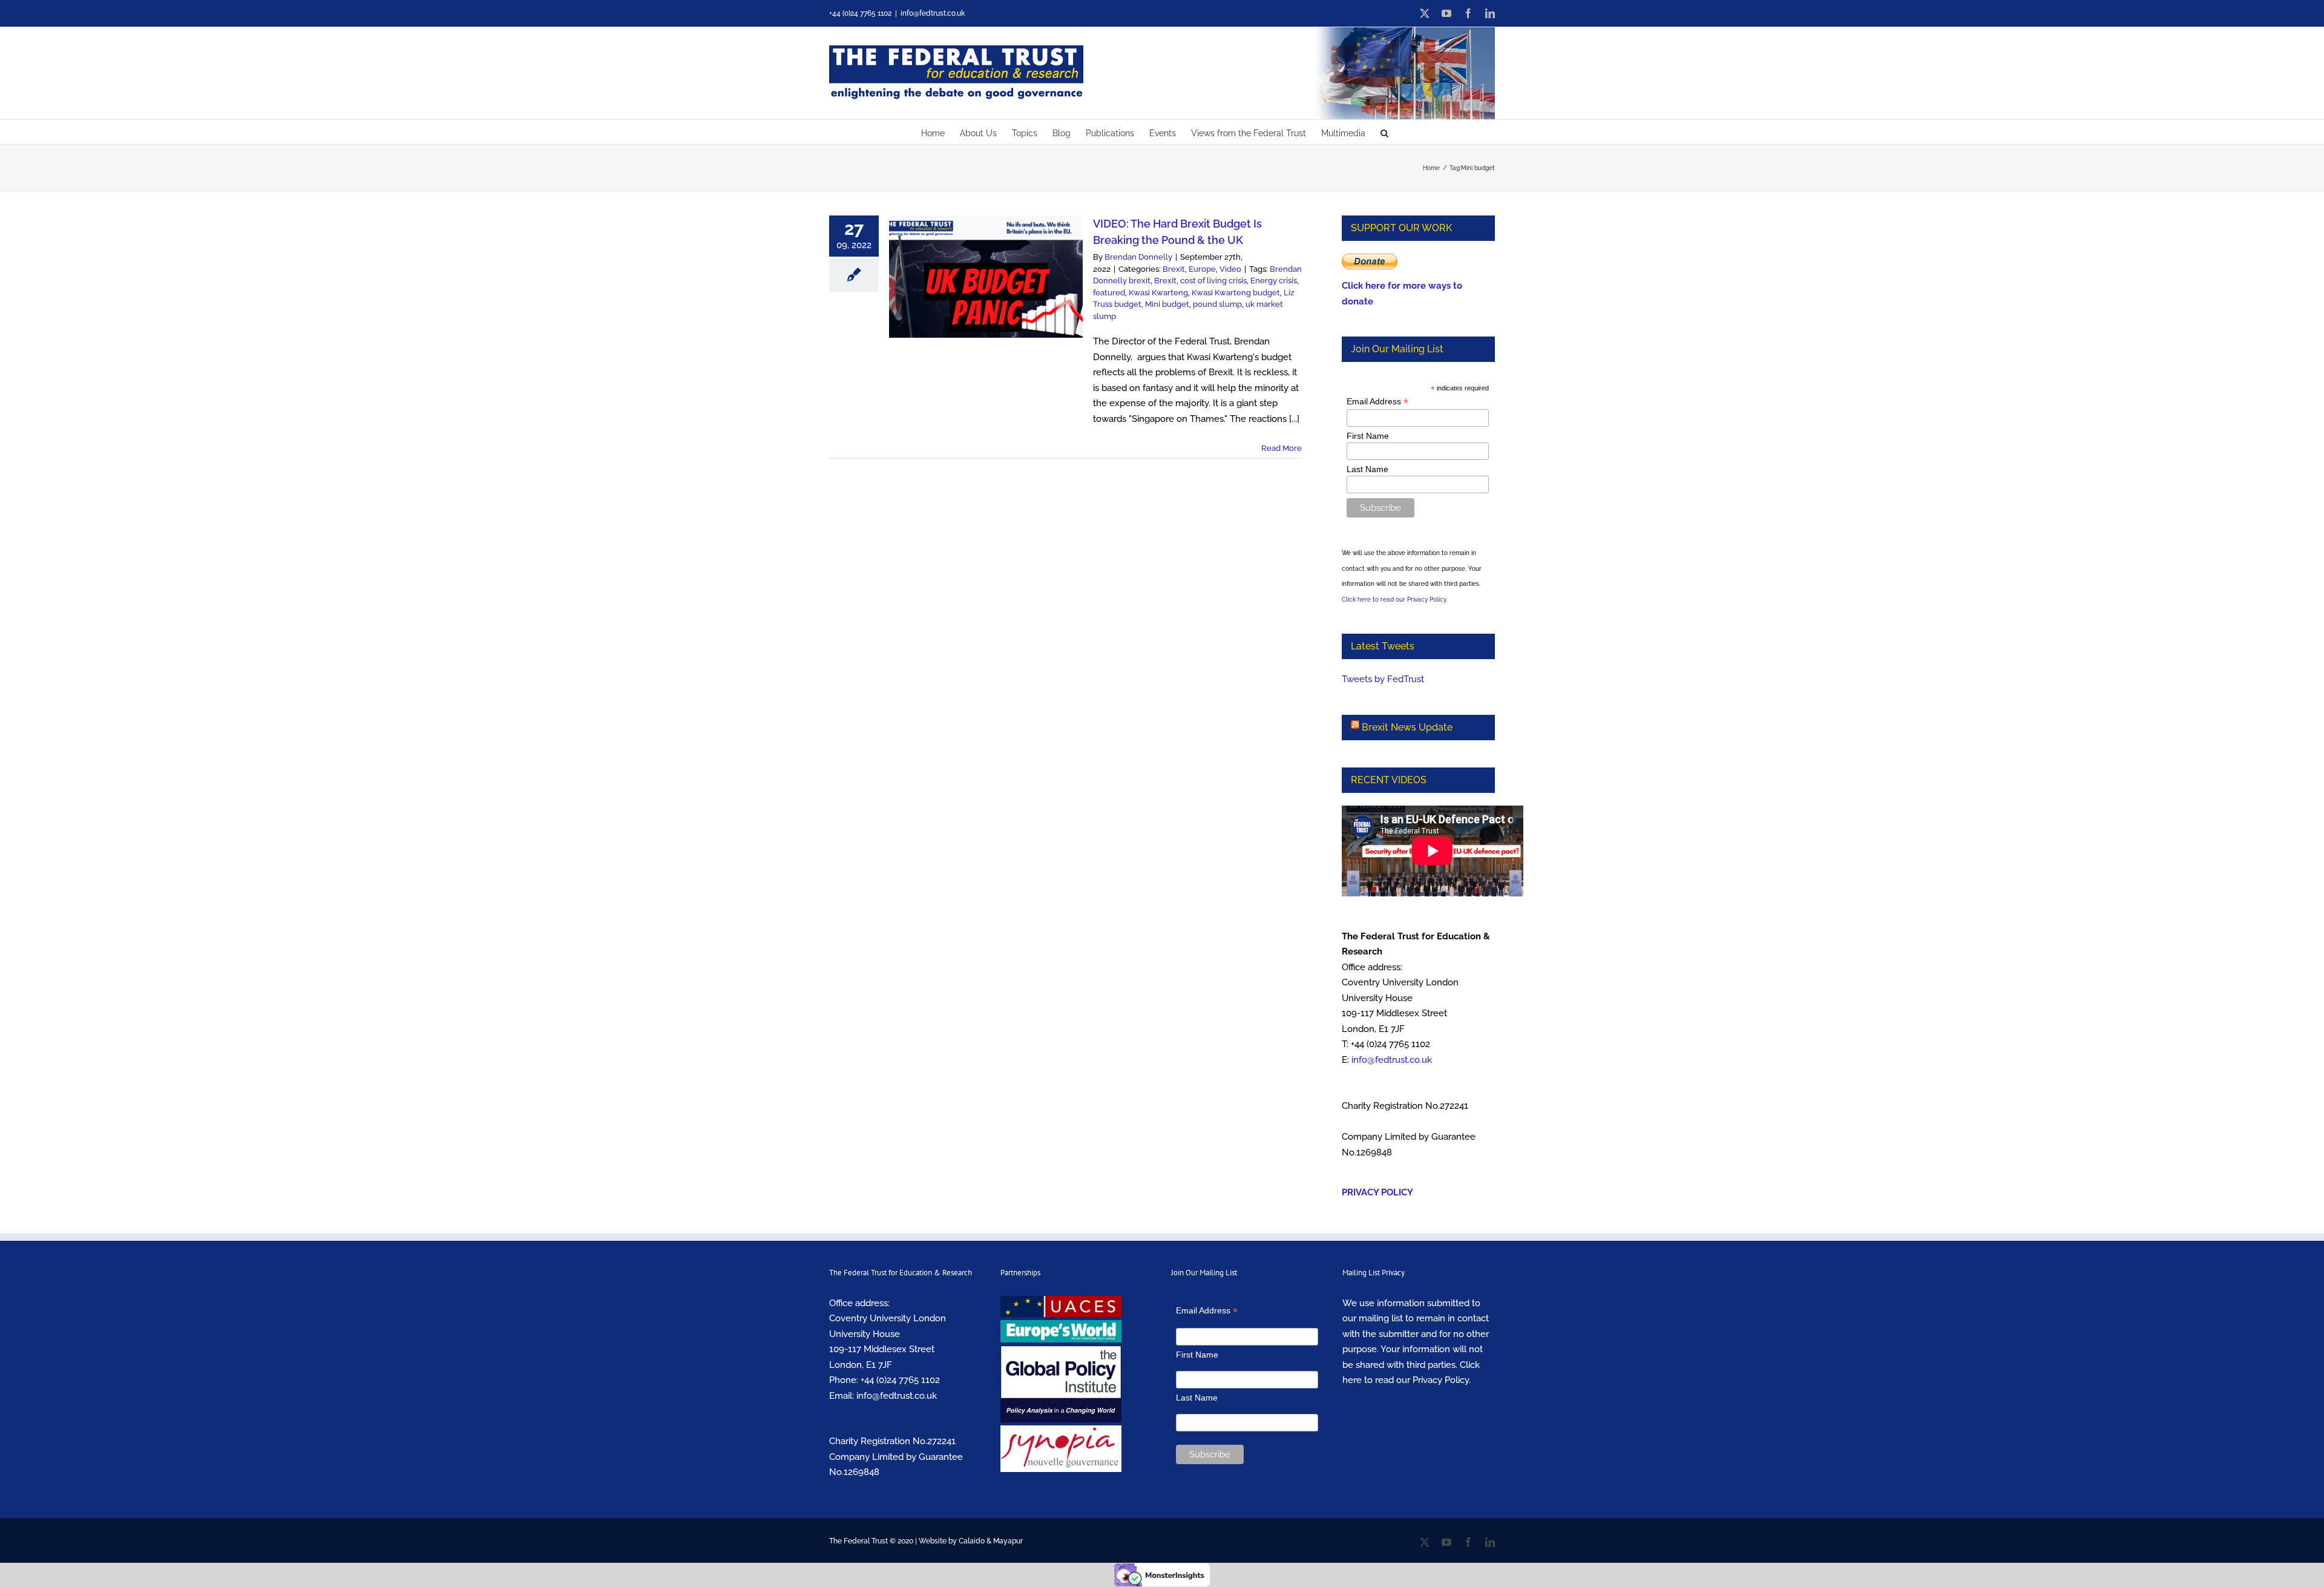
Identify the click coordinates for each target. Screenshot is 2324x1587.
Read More (1282, 448)
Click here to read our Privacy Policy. (1394, 600)
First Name (1368, 436)
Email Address (1377, 402)
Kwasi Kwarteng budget (1236, 293)
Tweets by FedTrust (1383, 679)
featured (1109, 293)
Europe (1202, 269)
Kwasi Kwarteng (1158, 293)
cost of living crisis (1213, 281)
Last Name (1367, 469)
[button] (1384, 132)
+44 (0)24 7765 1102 (900, 1380)
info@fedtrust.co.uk (933, 13)
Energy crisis (1274, 281)
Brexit (1174, 269)
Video (1230, 269)
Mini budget (1167, 304)
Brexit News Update (1407, 727)
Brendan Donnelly (1138, 257)
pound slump (1217, 304)
